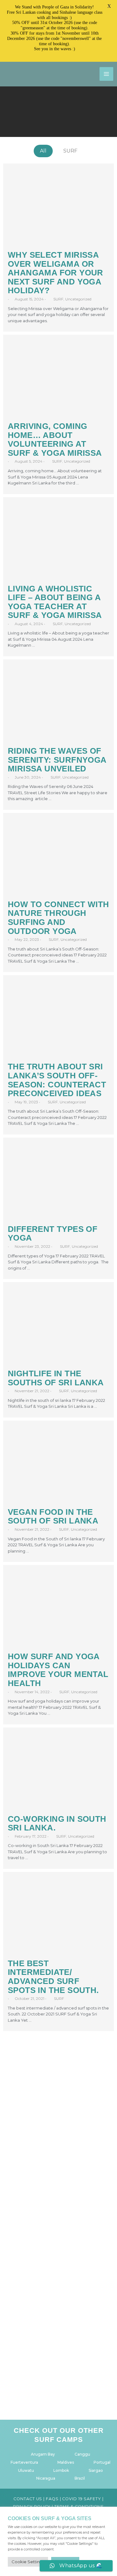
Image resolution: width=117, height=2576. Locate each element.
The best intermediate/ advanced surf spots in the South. (53, 1977)
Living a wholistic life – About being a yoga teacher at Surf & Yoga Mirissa (55, 602)
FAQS (52, 2499)
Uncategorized (78, 299)
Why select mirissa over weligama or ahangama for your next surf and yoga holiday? (56, 273)
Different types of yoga (53, 1234)
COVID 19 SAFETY (82, 2499)
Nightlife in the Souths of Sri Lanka (56, 1378)
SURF (70, 151)
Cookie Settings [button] (28, 2562)
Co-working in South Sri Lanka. (57, 1823)
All (43, 151)
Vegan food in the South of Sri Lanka (53, 1516)
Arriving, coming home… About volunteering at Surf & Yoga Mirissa (55, 440)
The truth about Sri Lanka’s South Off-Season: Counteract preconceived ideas (57, 1080)
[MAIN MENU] (106, 74)
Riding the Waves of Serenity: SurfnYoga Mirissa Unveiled (57, 760)
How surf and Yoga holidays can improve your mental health (58, 1670)
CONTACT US (28, 2499)
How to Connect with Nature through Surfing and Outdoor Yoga (58, 918)
